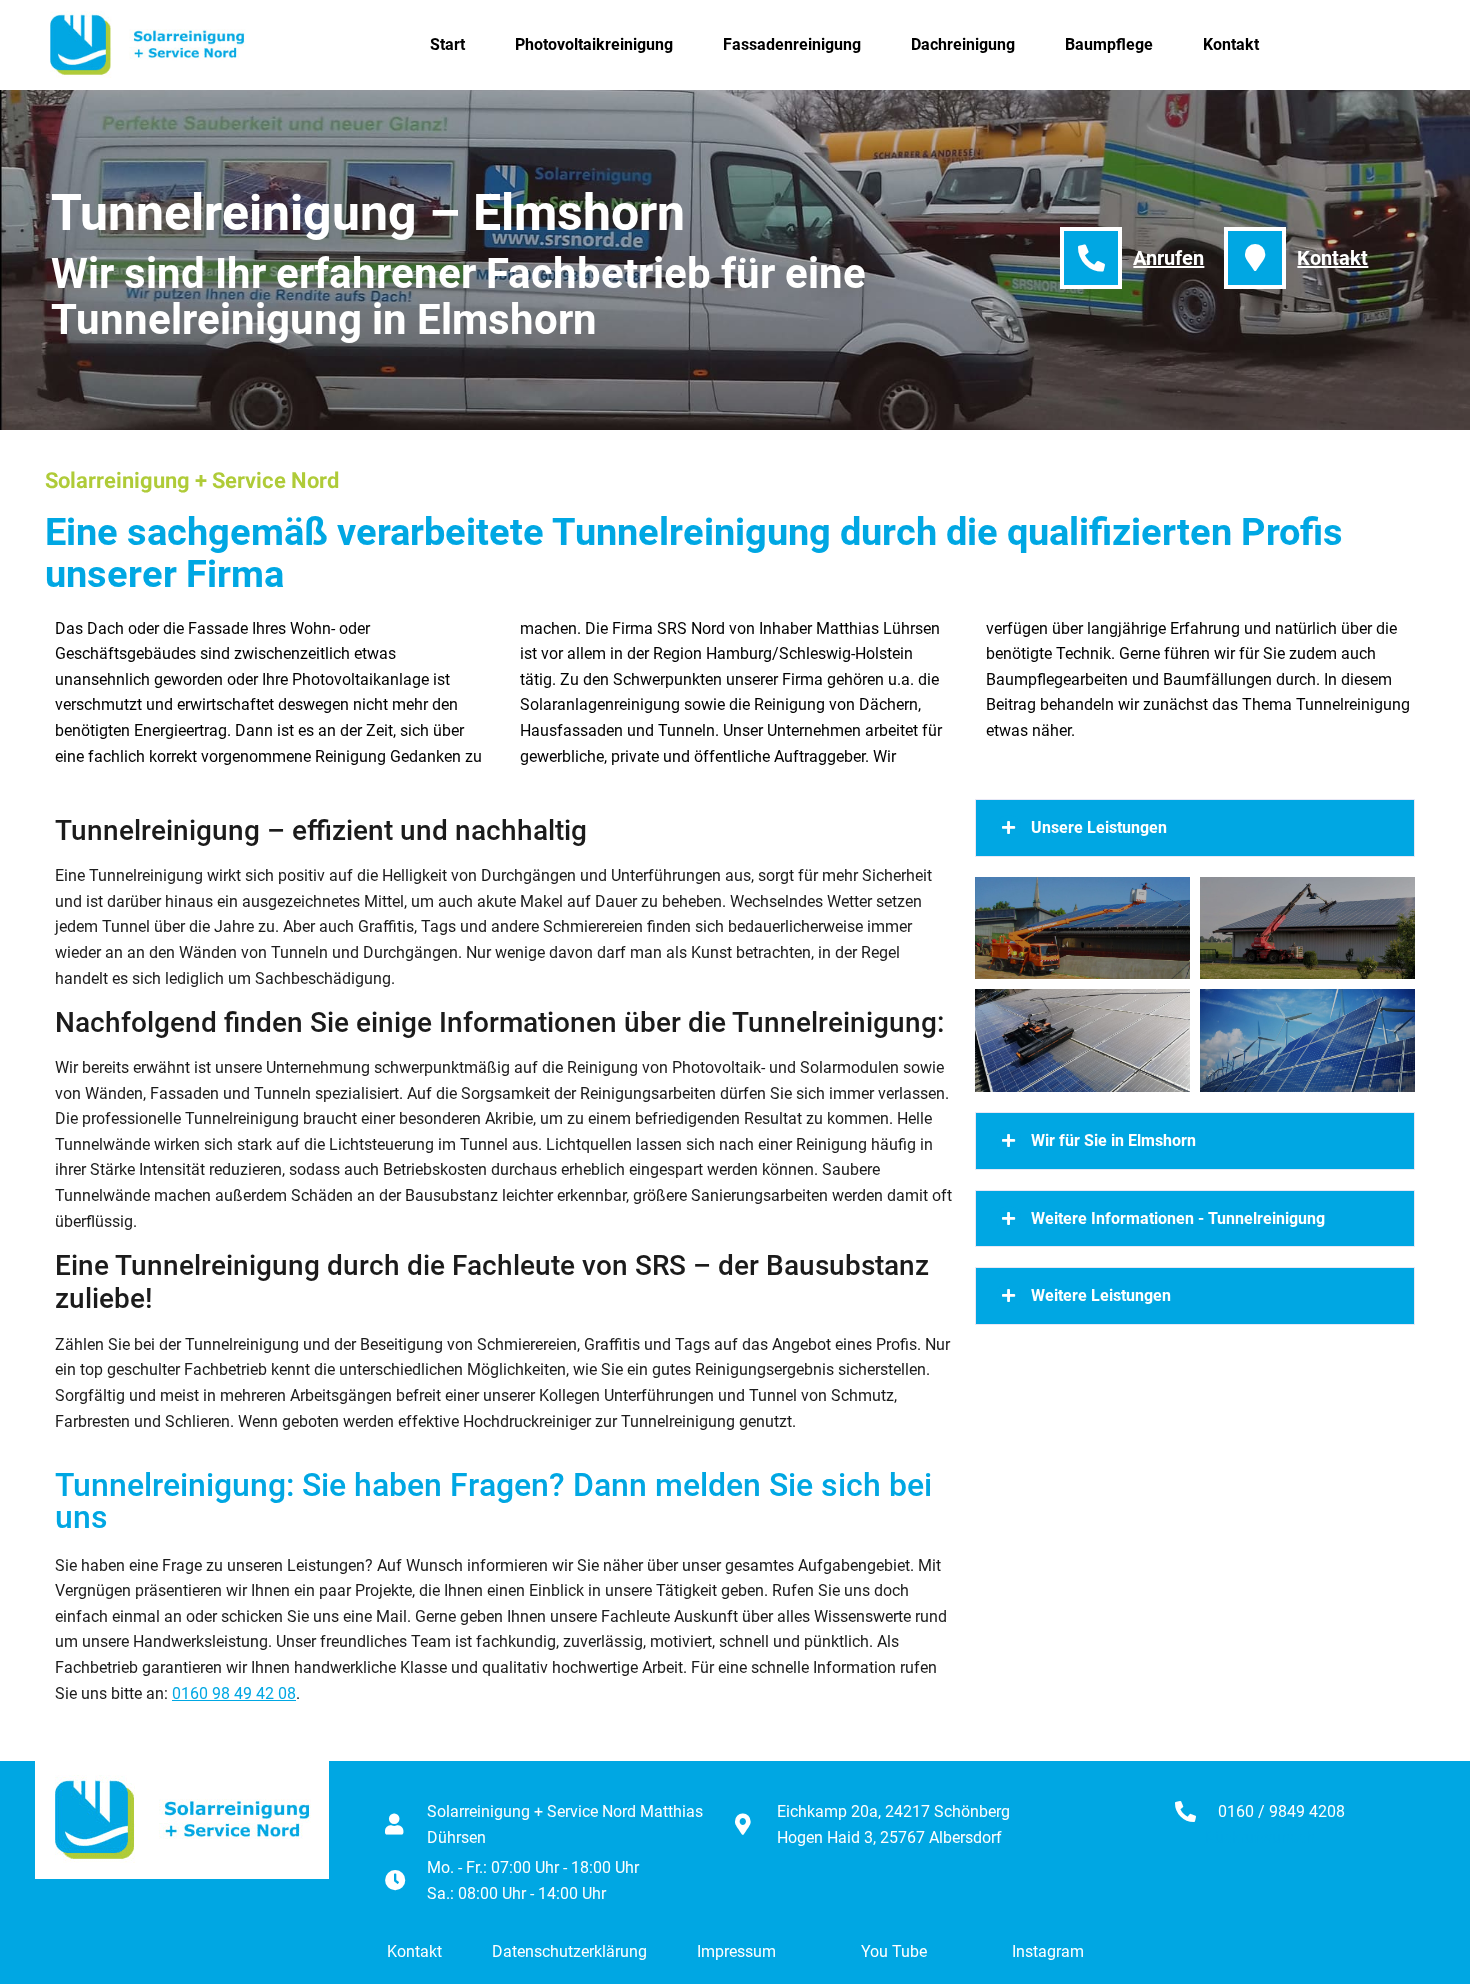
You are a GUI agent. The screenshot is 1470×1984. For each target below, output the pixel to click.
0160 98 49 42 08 (234, 1693)
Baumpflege (1109, 44)
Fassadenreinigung (792, 44)
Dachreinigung (963, 44)
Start (447, 44)
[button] (1195, 828)
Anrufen (1168, 258)
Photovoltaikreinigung (594, 44)
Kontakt (1231, 44)
